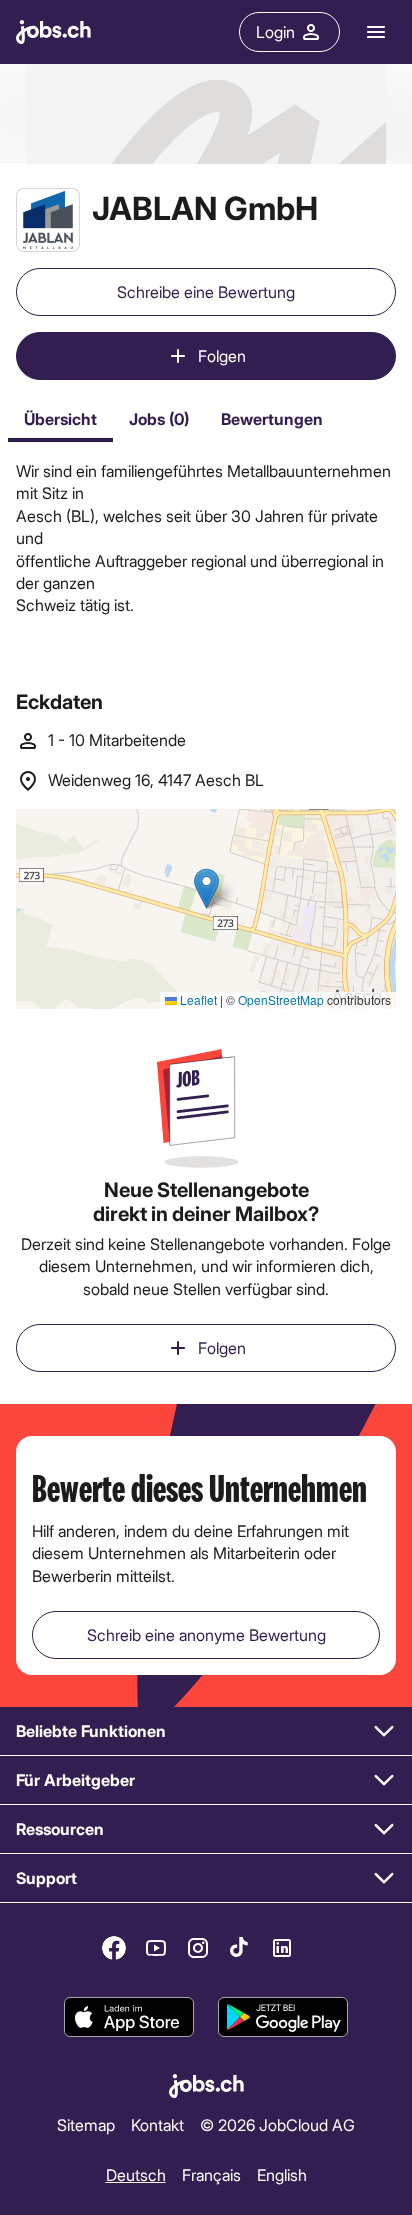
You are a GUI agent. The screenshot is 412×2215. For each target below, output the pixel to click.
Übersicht (60, 418)
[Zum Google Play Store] (283, 2017)
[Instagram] (198, 1948)
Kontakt (157, 2124)
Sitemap (86, 2124)
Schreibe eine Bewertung (206, 291)
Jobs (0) (159, 418)
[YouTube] (156, 1948)
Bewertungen (272, 418)
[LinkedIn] (282, 1948)
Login (275, 31)
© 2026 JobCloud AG (277, 2124)
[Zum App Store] (129, 2017)
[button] (206, 1731)
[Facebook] (114, 1948)
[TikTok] (240, 1948)
